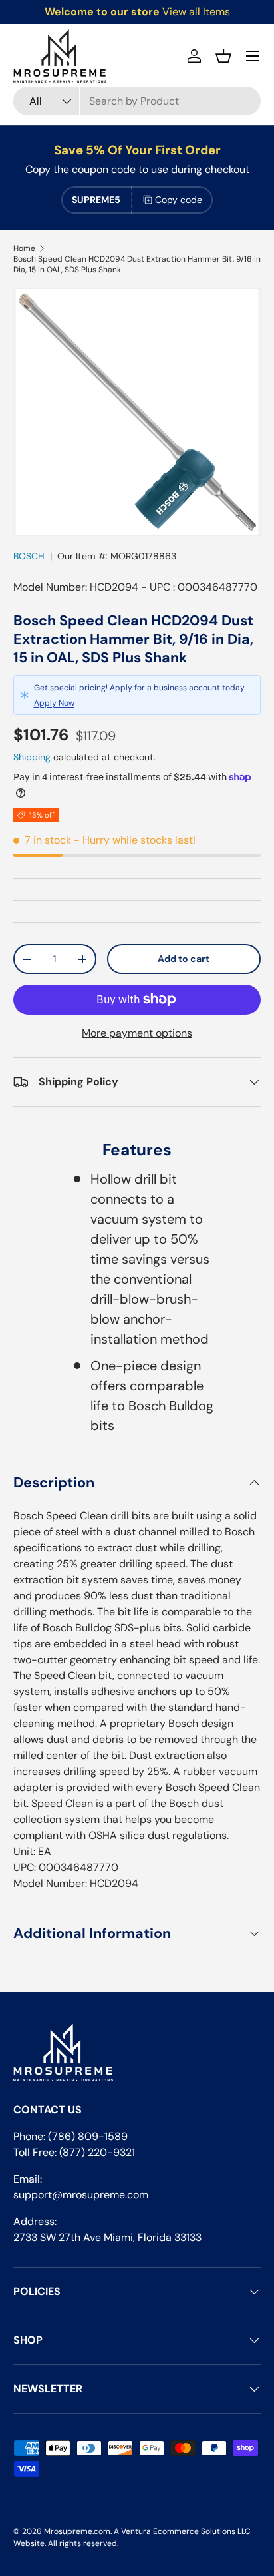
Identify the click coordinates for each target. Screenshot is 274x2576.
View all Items (196, 12)
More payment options (137, 1033)
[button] (223, 56)
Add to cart (184, 959)
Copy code (179, 200)
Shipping (32, 757)
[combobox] (137, 101)
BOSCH (29, 556)
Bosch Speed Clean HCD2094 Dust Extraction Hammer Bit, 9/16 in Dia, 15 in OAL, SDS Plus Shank (137, 264)
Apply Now (54, 703)
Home (24, 248)
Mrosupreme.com (77, 2531)
